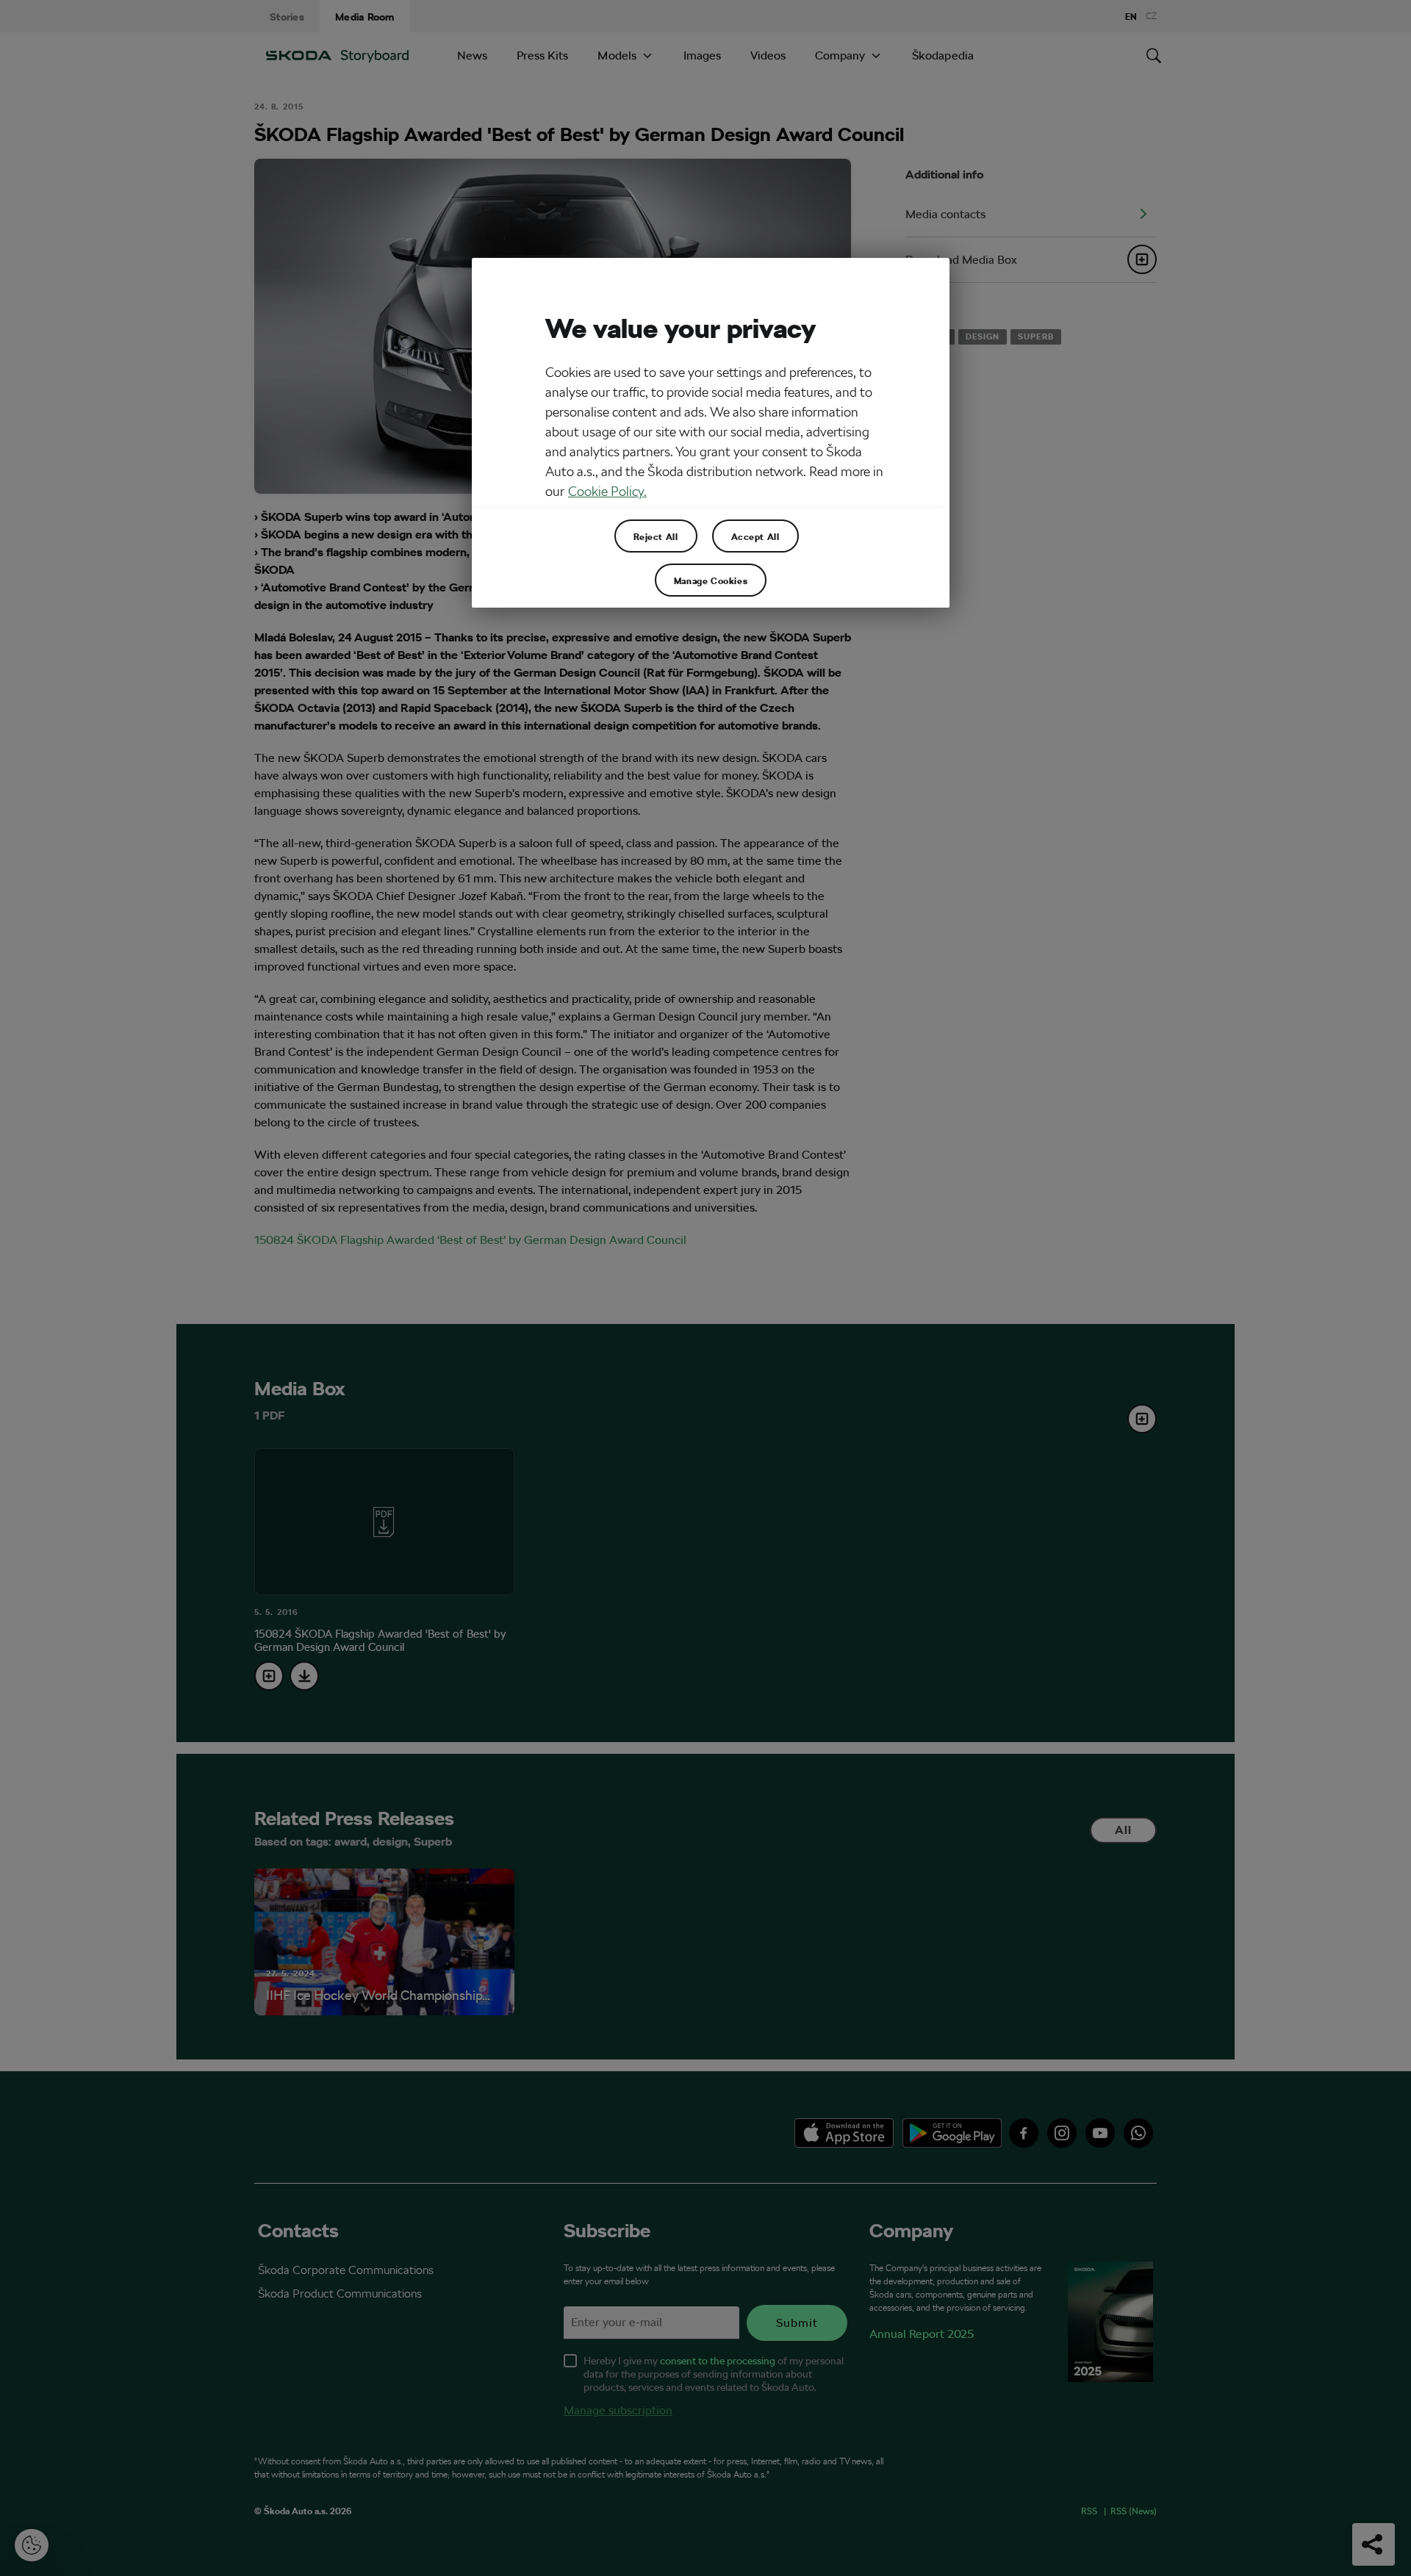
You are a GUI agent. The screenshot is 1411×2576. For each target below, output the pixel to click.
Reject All (656, 536)
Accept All (755, 536)
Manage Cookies (711, 580)
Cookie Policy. (607, 491)
